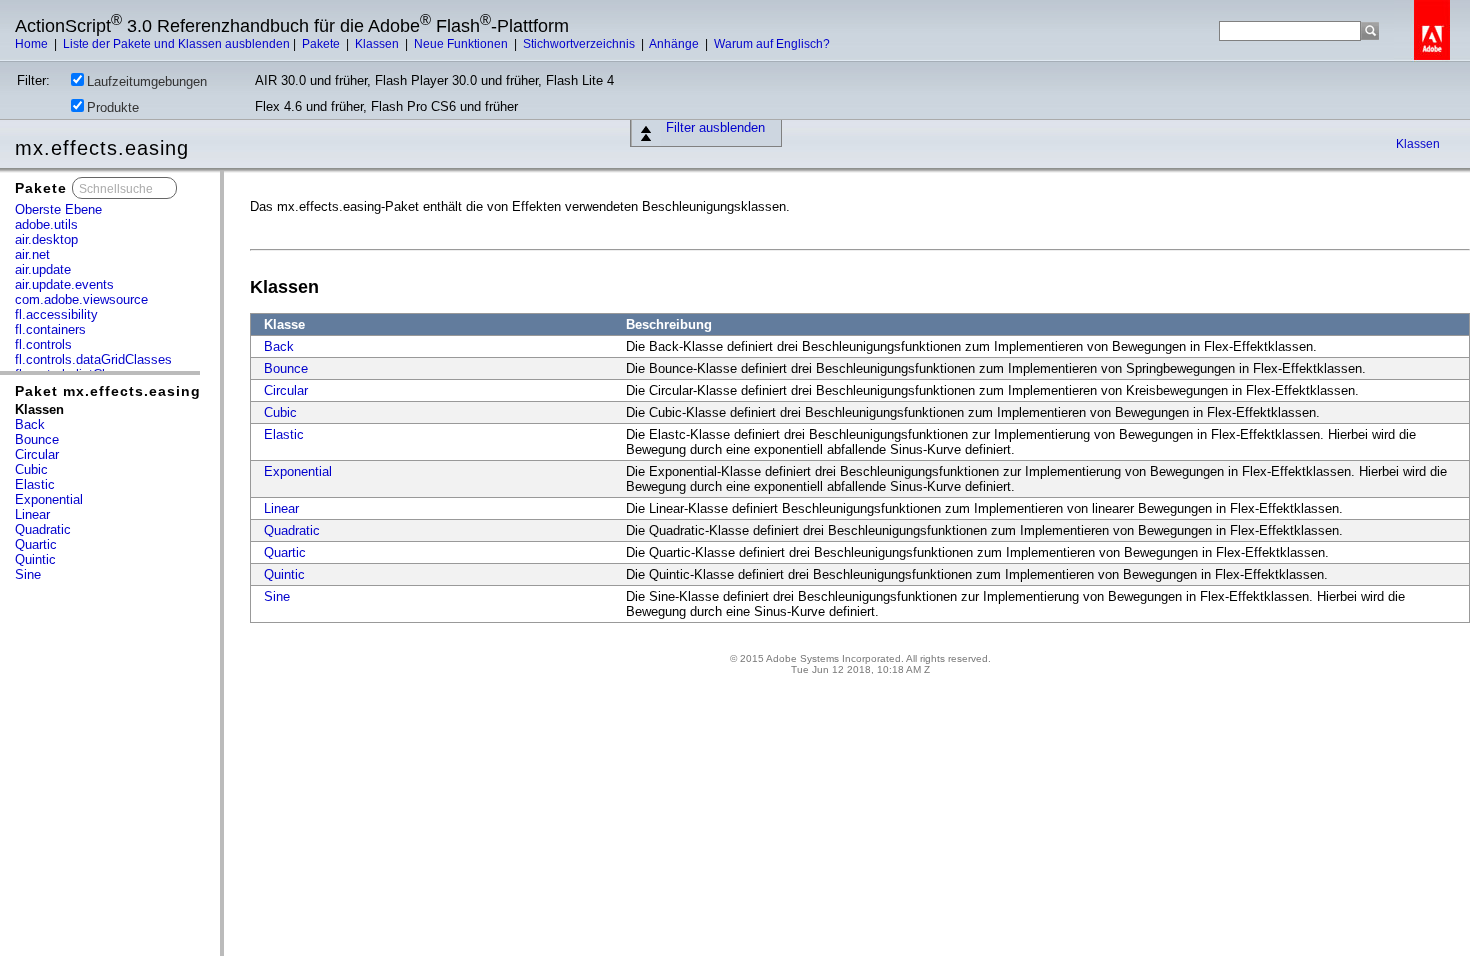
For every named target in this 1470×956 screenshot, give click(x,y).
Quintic (35, 559)
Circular (37, 454)
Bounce (37, 439)
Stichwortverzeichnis (580, 44)
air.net (32, 254)
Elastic (35, 484)
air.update (43, 269)
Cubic (31, 469)
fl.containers (50, 329)
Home (33, 44)
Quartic (36, 544)
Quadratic (43, 529)
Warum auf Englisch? (772, 44)
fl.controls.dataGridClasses (93, 359)
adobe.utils (46, 224)
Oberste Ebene (58, 209)
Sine (28, 574)
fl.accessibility (56, 314)
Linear (32, 514)
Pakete (322, 44)
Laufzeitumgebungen (147, 81)
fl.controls (43, 344)
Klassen (378, 44)
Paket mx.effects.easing (108, 391)
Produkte (113, 107)
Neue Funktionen (462, 44)
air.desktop (46, 239)
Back (30, 424)
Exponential (49, 499)
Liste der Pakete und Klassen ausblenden (176, 44)
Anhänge (675, 44)
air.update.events (64, 284)
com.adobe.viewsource (81, 299)
